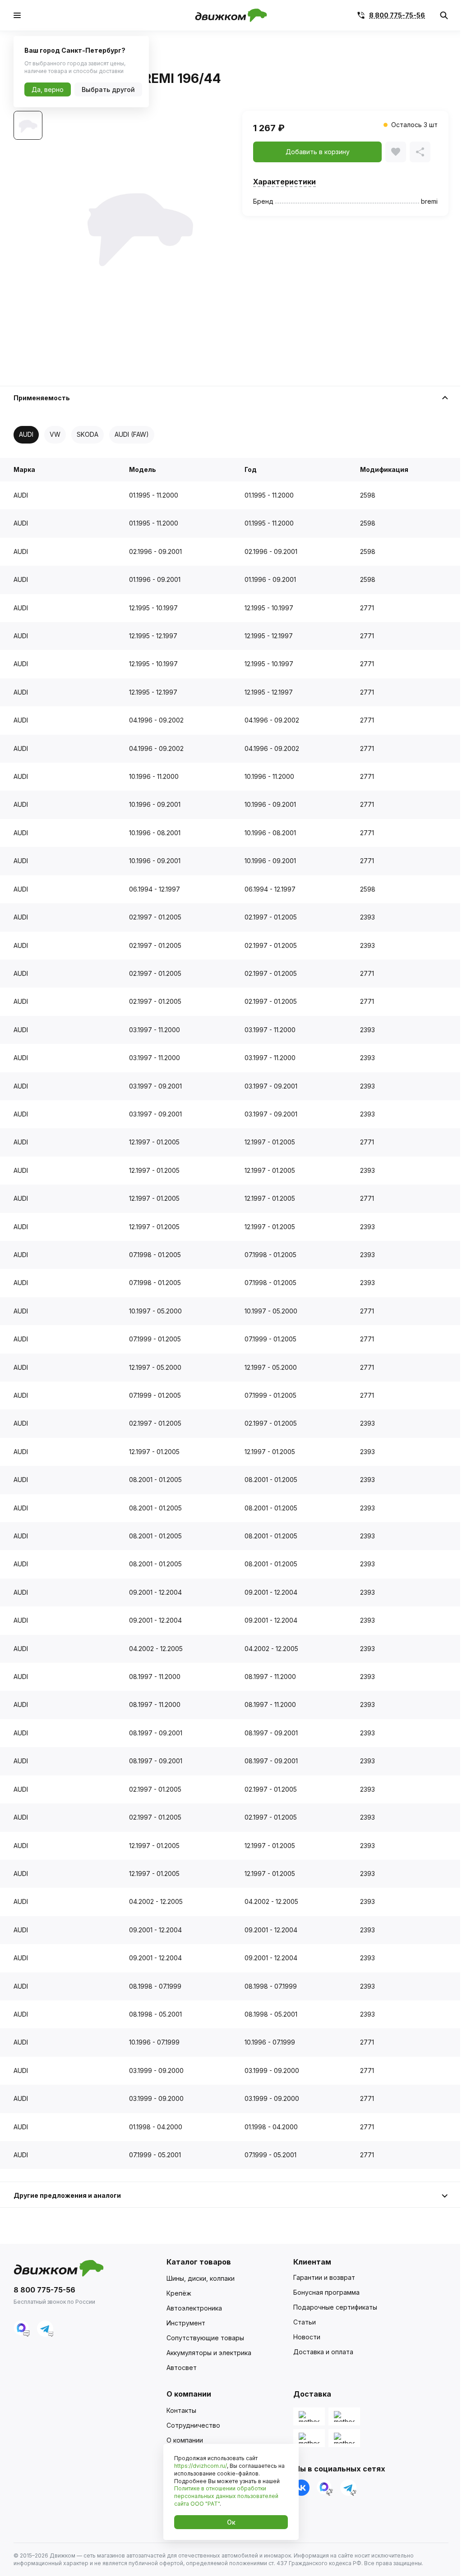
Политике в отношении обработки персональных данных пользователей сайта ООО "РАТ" (226, 2496)
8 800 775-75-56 (397, 15)
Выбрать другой (108, 89)
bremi (429, 201)
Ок (231, 2522)
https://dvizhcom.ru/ (201, 2466)
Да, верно (48, 89)
